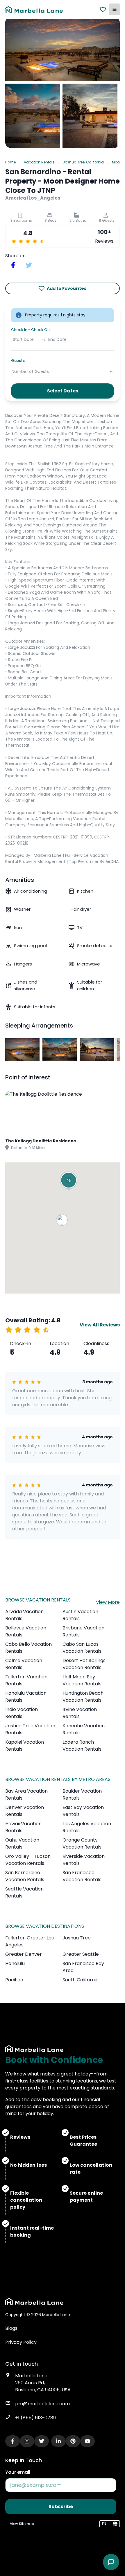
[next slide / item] (116, 1050)
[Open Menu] (115, 9)
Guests (18, 361)
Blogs (11, 2328)
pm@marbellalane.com (42, 2404)
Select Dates (63, 391)
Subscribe (61, 2507)
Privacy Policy (21, 2342)
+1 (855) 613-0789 (35, 2418)
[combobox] (12, 372)
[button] (63, 1221)
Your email (18, 2472)
